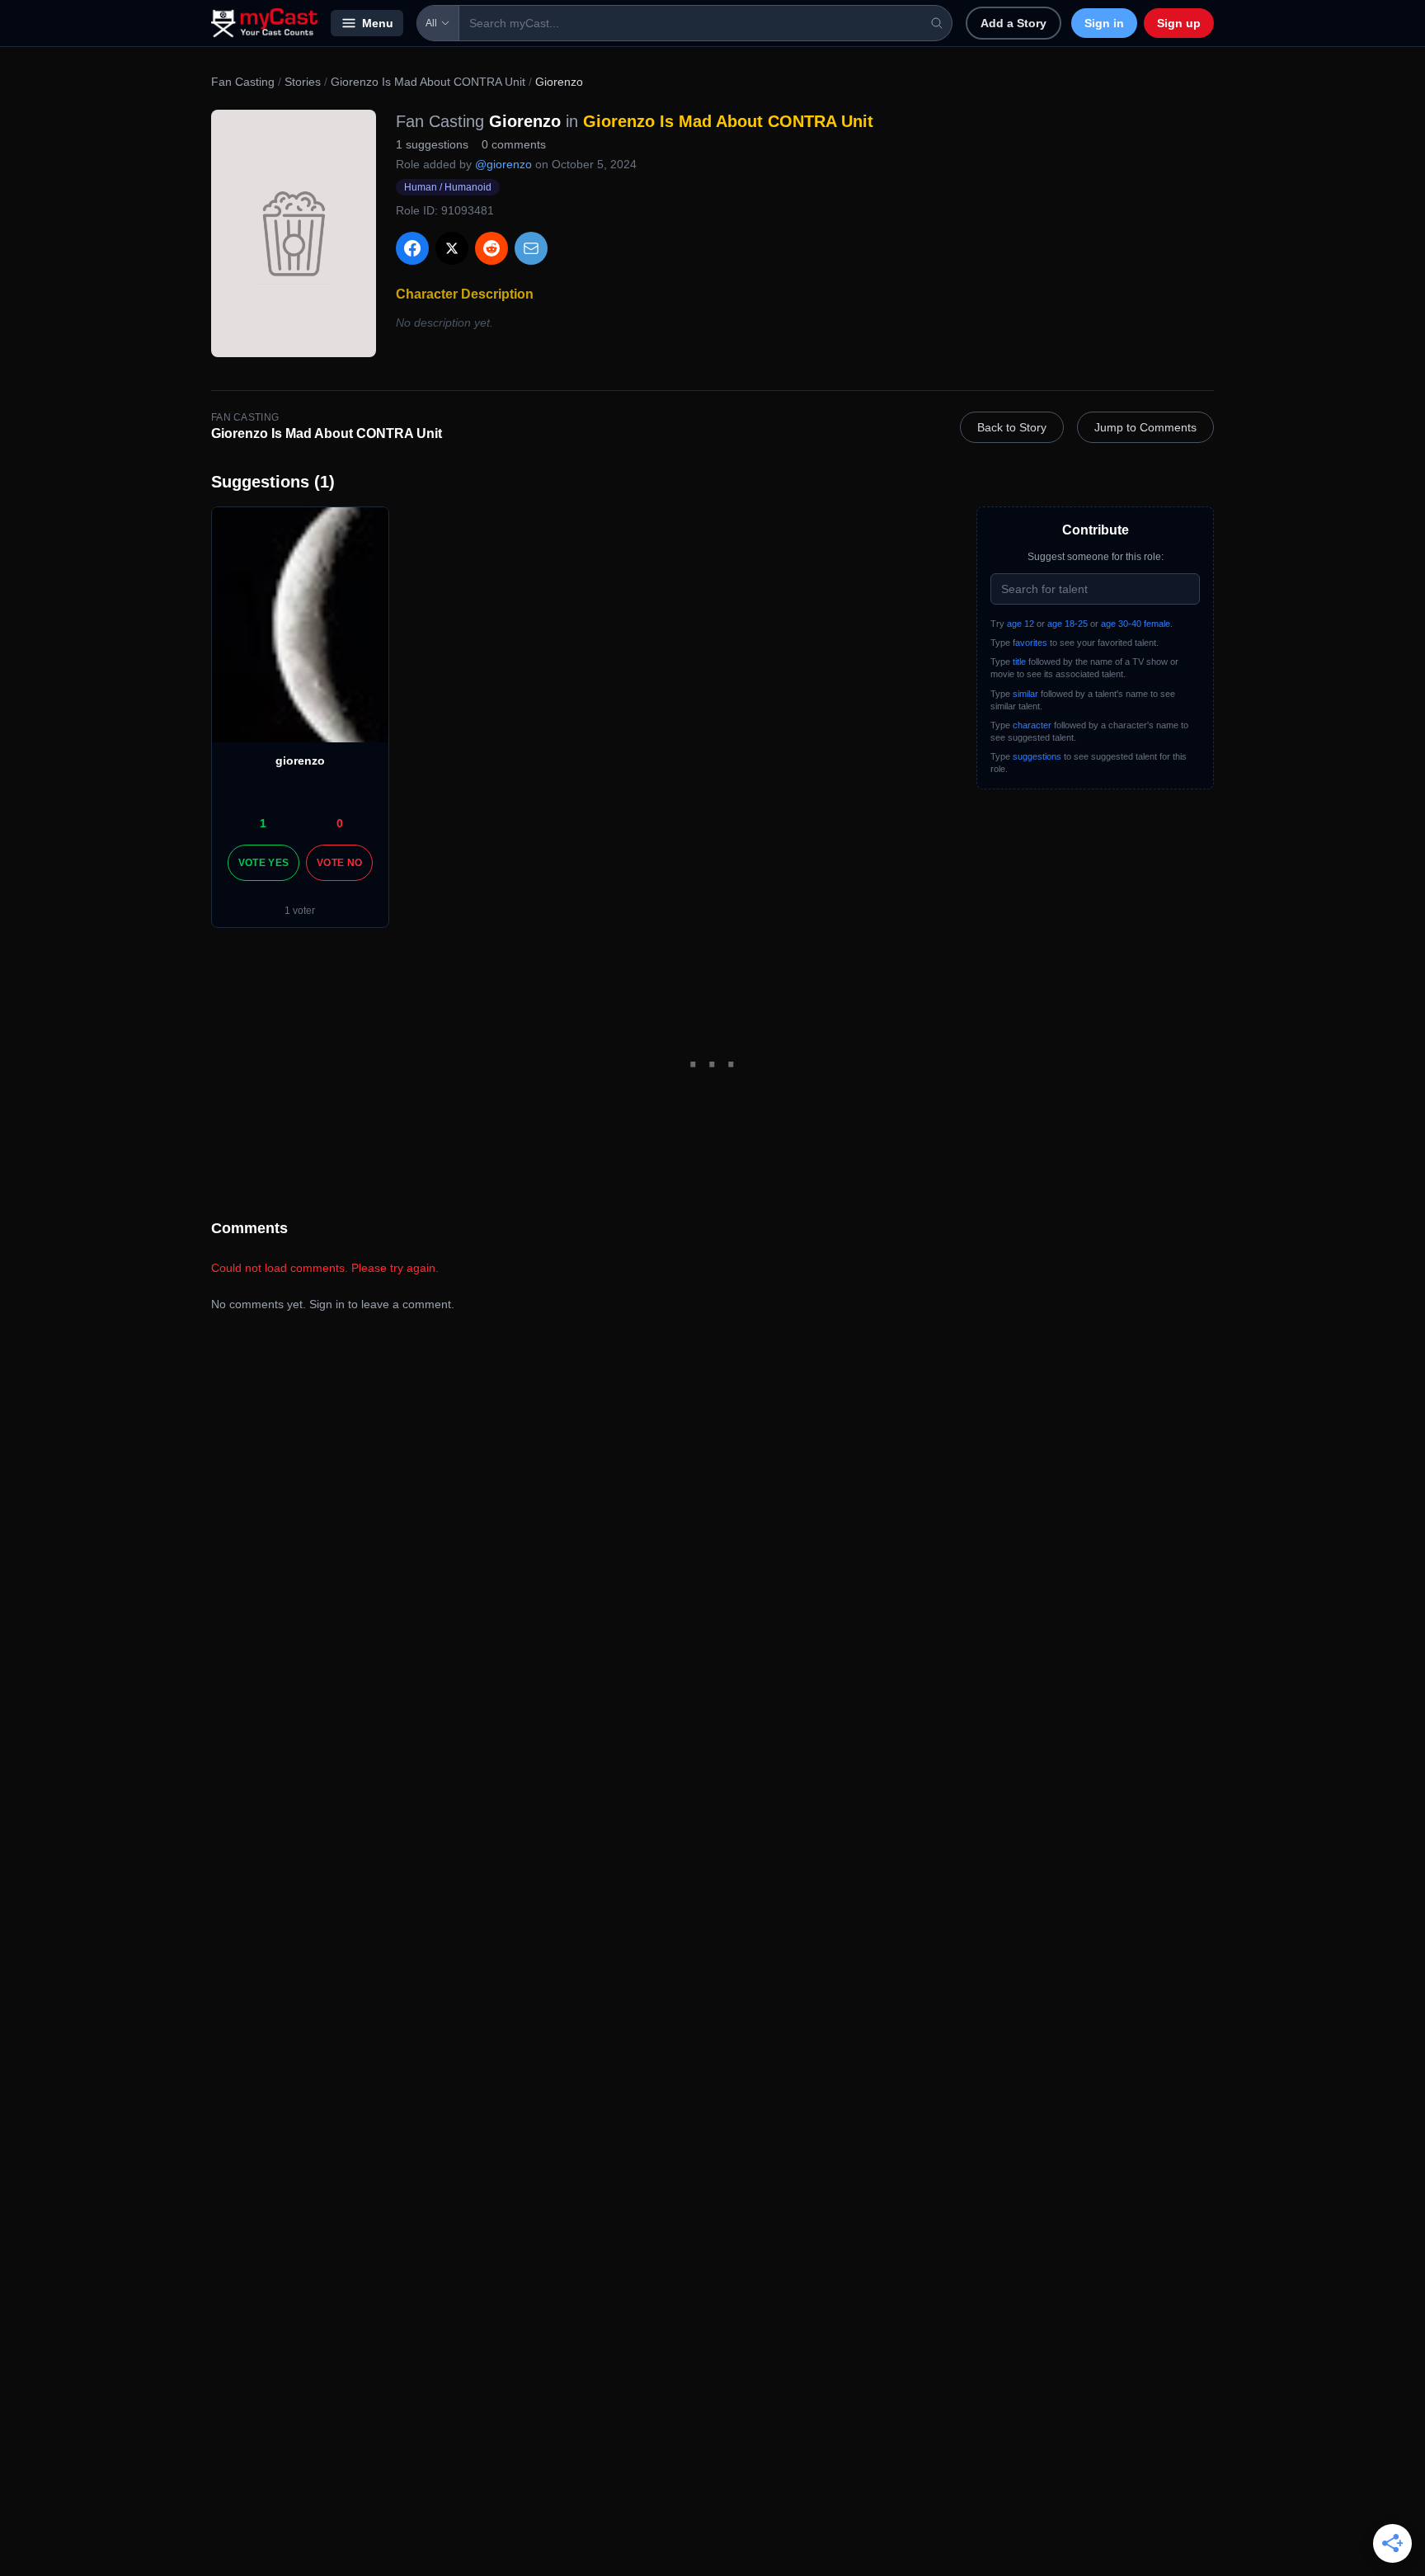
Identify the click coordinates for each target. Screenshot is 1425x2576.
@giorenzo (503, 164)
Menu (378, 23)
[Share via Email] (531, 248)
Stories (303, 82)
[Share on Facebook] (412, 248)
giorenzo (300, 761)
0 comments (514, 144)
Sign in (1104, 23)
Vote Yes (263, 863)
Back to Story (1012, 427)
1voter (300, 911)
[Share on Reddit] (491, 248)
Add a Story (1013, 23)
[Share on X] (452, 248)
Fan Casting (243, 82)
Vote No (339, 863)
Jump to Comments (1145, 427)
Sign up (1179, 23)
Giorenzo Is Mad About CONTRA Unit (428, 82)
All (431, 23)
